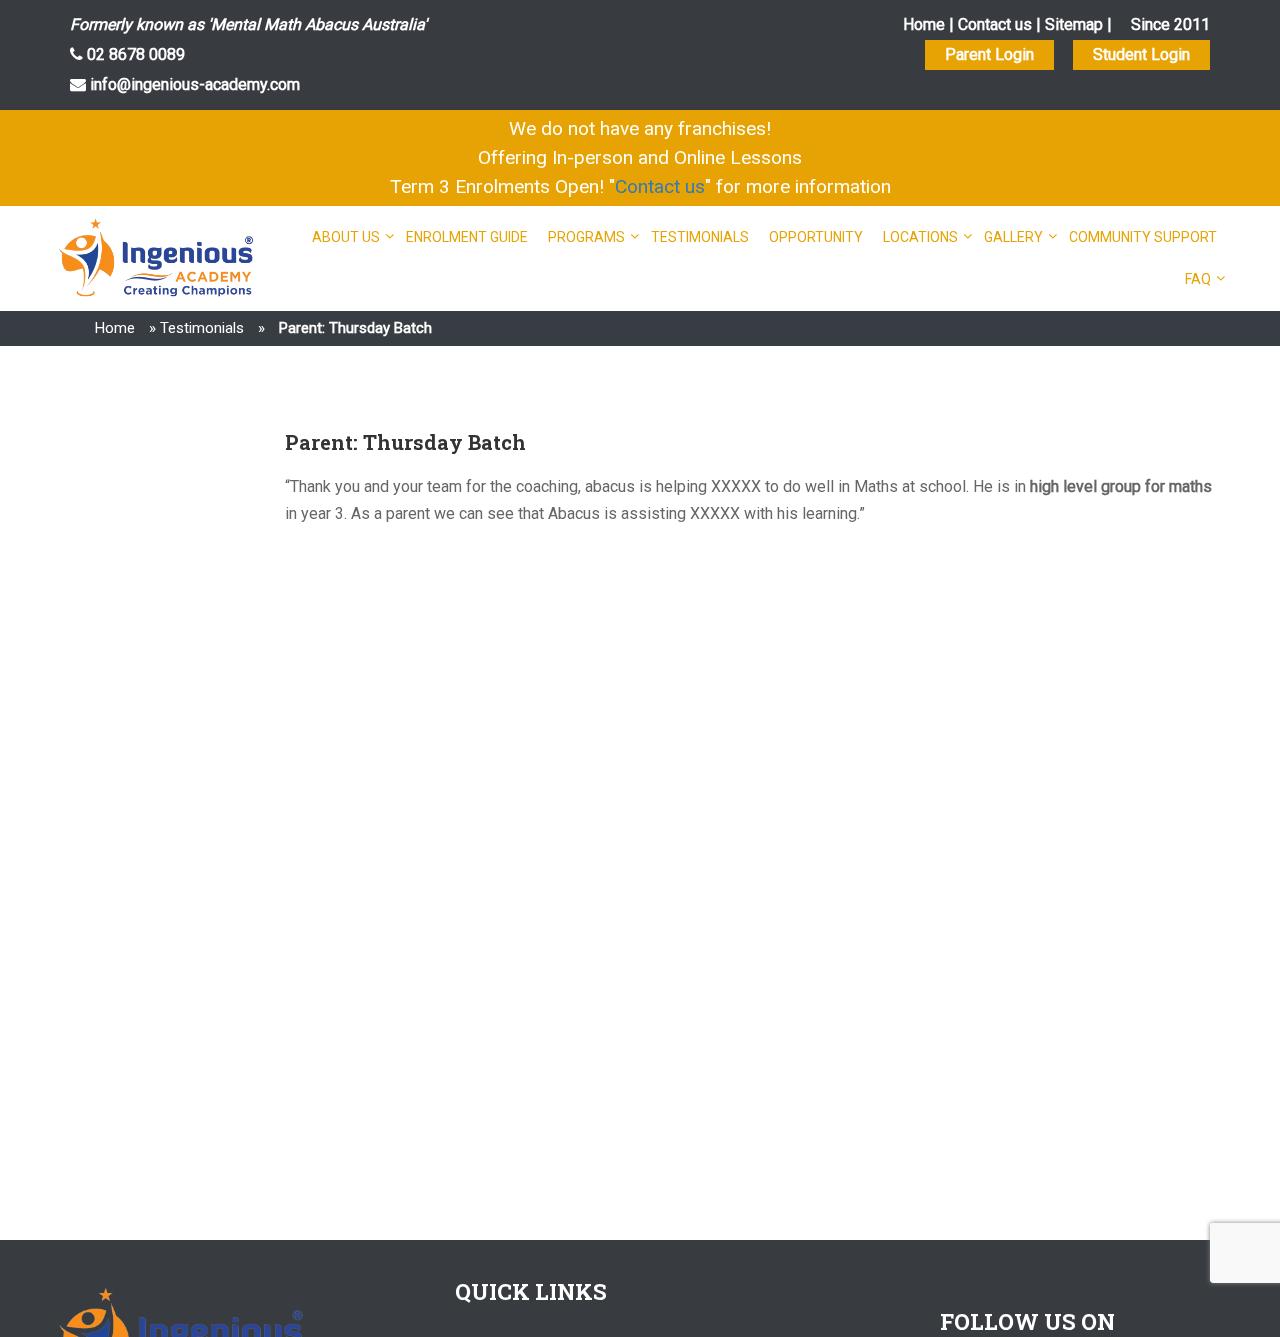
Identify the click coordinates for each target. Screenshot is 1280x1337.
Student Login (1141, 54)
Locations (920, 237)
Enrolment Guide (467, 237)
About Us (346, 237)
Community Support (1143, 237)
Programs (586, 237)
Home (924, 24)
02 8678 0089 (134, 54)
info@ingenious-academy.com (193, 84)
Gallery (1013, 237)
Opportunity (816, 237)
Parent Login (989, 54)
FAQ (1198, 279)
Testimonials (700, 237)
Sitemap (1074, 24)
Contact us (995, 24)
